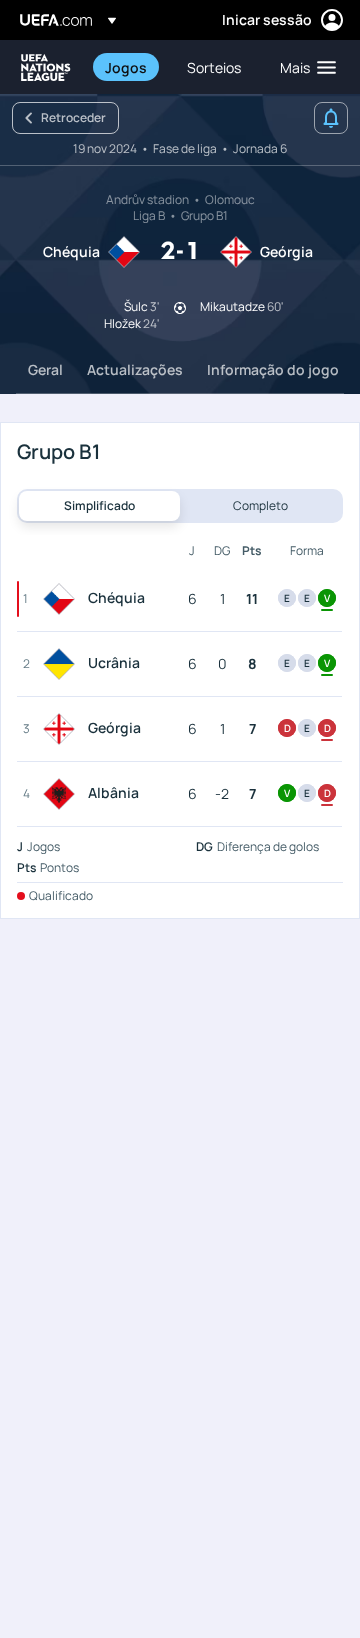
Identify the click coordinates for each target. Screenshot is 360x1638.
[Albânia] (63, 794)
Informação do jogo (273, 369)
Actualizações (135, 369)
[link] (126, 67)
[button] (303, 67)
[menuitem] (129, 67)
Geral (45, 369)
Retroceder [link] (73, 117)
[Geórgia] (63, 729)
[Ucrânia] (63, 664)
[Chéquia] (63, 599)
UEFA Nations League (46, 67)
